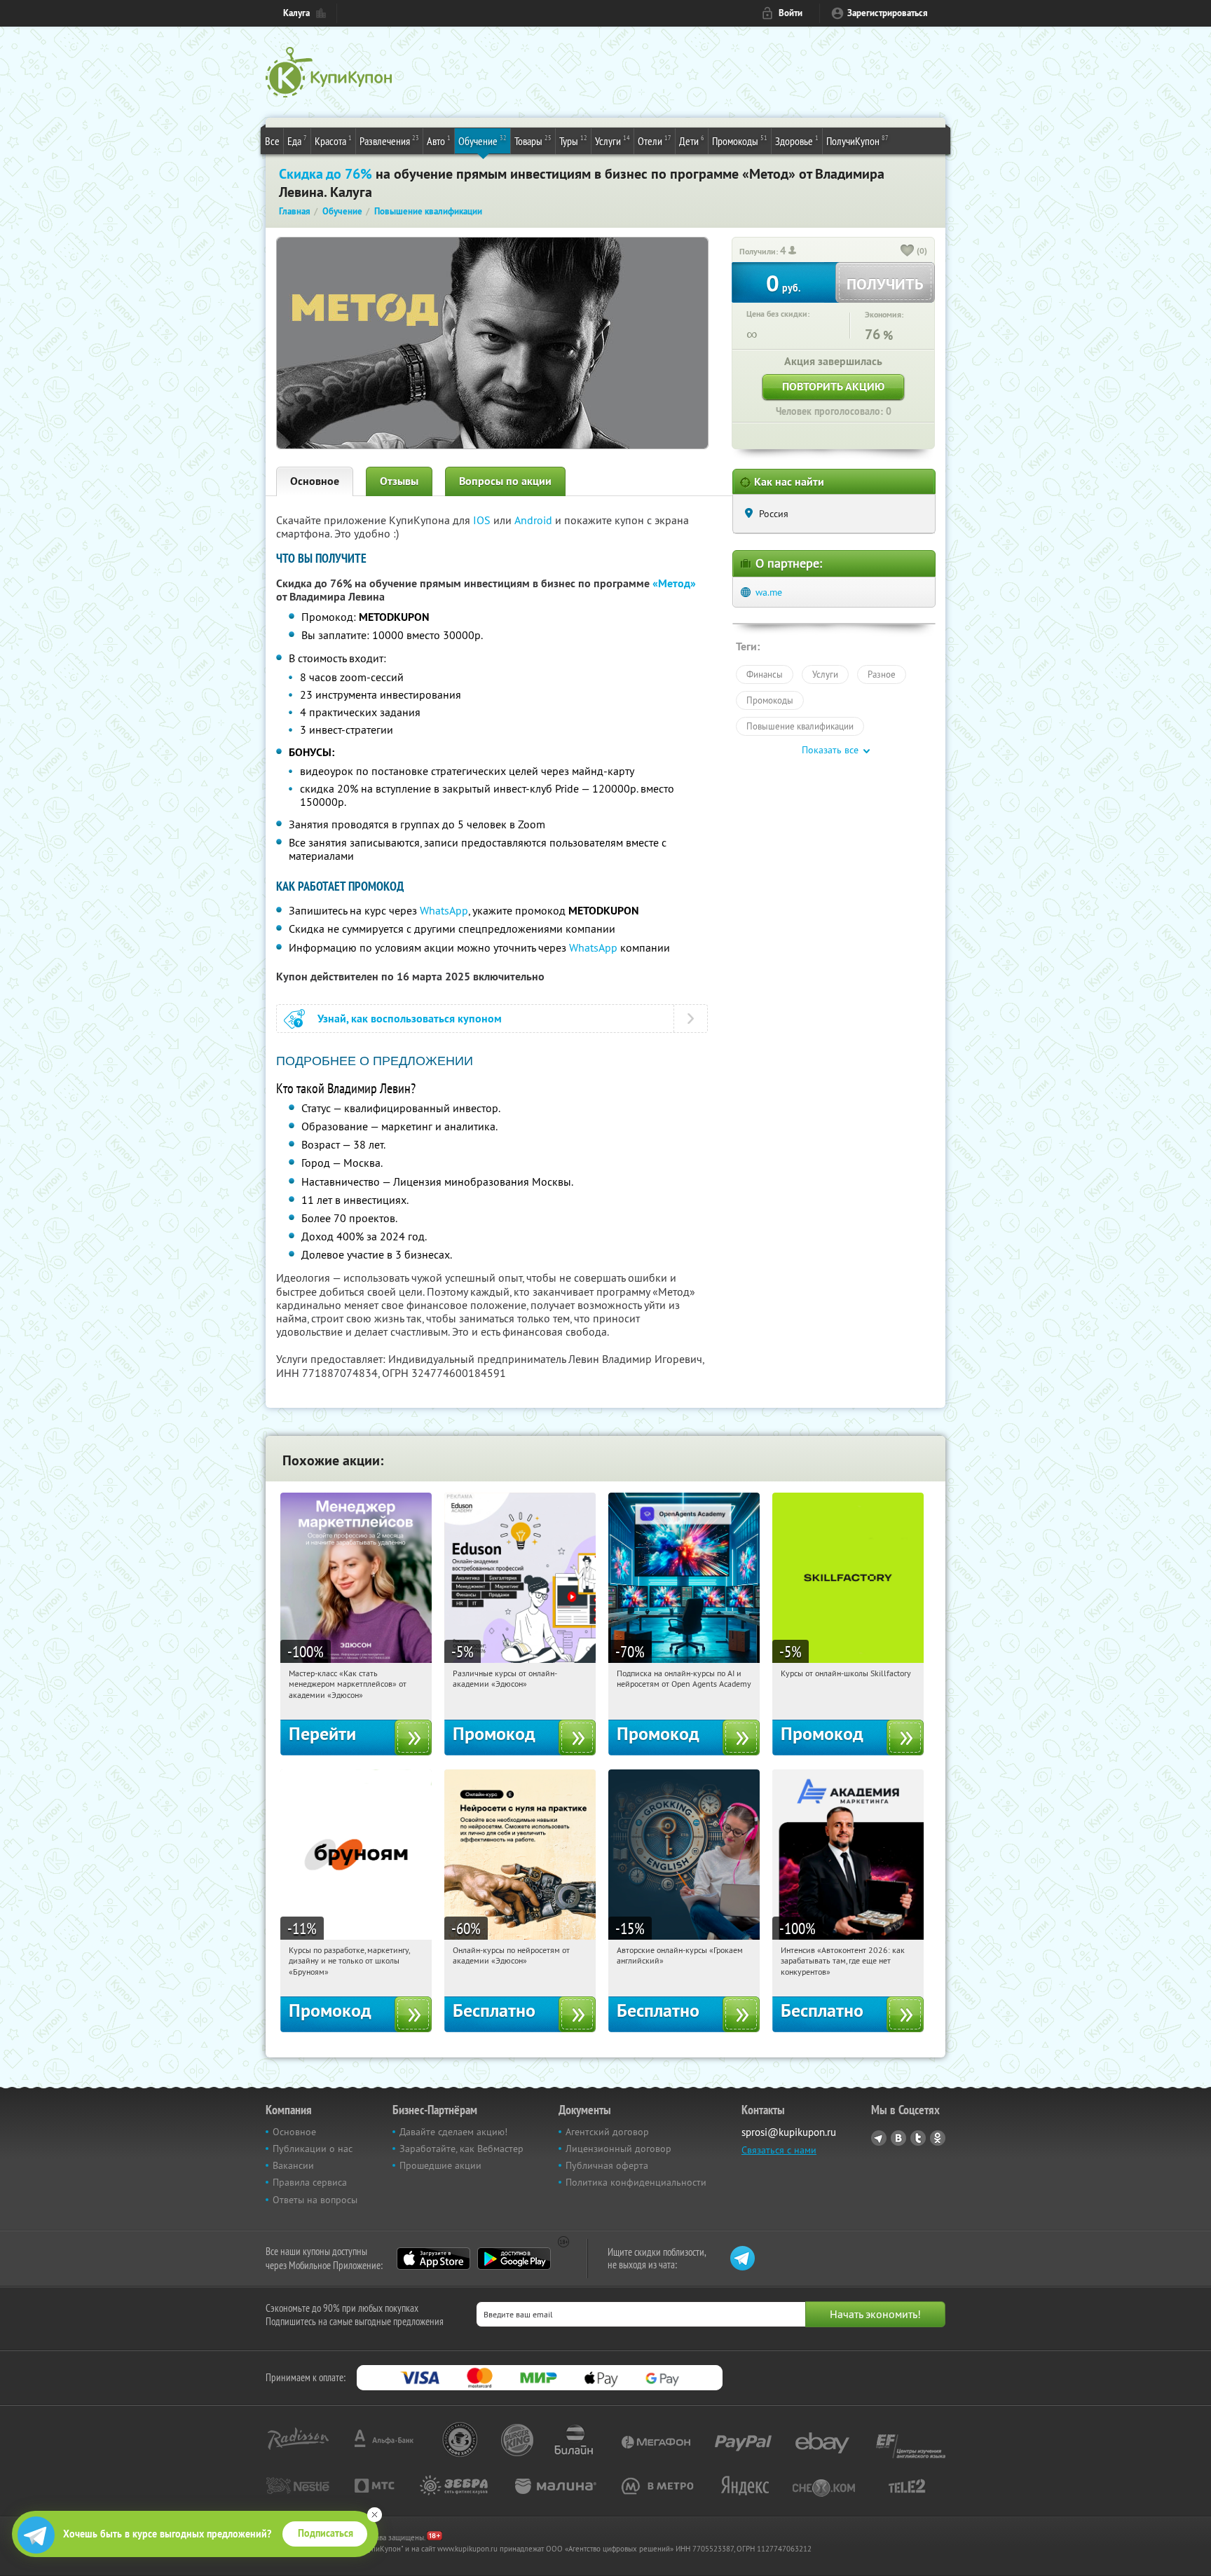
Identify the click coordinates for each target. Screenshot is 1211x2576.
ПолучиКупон (857, 141)
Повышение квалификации (800, 726)
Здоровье (797, 141)
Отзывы (399, 481)
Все (272, 141)
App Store (433, 2259)
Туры (573, 141)
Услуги (613, 141)
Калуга (296, 13)
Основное (315, 481)
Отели (655, 141)
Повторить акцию (833, 386)
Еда (297, 141)
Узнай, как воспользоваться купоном (410, 1019)
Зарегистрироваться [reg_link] (888, 13)
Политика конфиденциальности (636, 2182)
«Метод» (674, 583)
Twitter (918, 2138)
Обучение (483, 141)
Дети (692, 141)
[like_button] (908, 252)
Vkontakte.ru (898, 2138)
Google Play (514, 2259)
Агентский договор (607, 2132)
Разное (882, 674)
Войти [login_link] (791, 13)
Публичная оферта (607, 2165)
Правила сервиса (310, 2182)
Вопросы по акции (505, 481)
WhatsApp (444, 910)
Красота (333, 141)
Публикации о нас (313, 2149)
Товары (533, 141)
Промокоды (740, 141)
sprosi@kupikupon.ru (789, 2132)
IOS (483, 520)
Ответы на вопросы (315, 2200)
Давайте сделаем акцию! (453, 2132)
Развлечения (389, 141)
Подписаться (326, 2533)
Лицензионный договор (618, 2149)
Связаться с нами (779, 2150)
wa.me (769, 592)
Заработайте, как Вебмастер (461, 2149)
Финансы (765, 674)
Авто (439, 141)
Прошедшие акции (440, 2165)
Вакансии (293, 2165)
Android (535, 520)
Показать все (830, 750)
